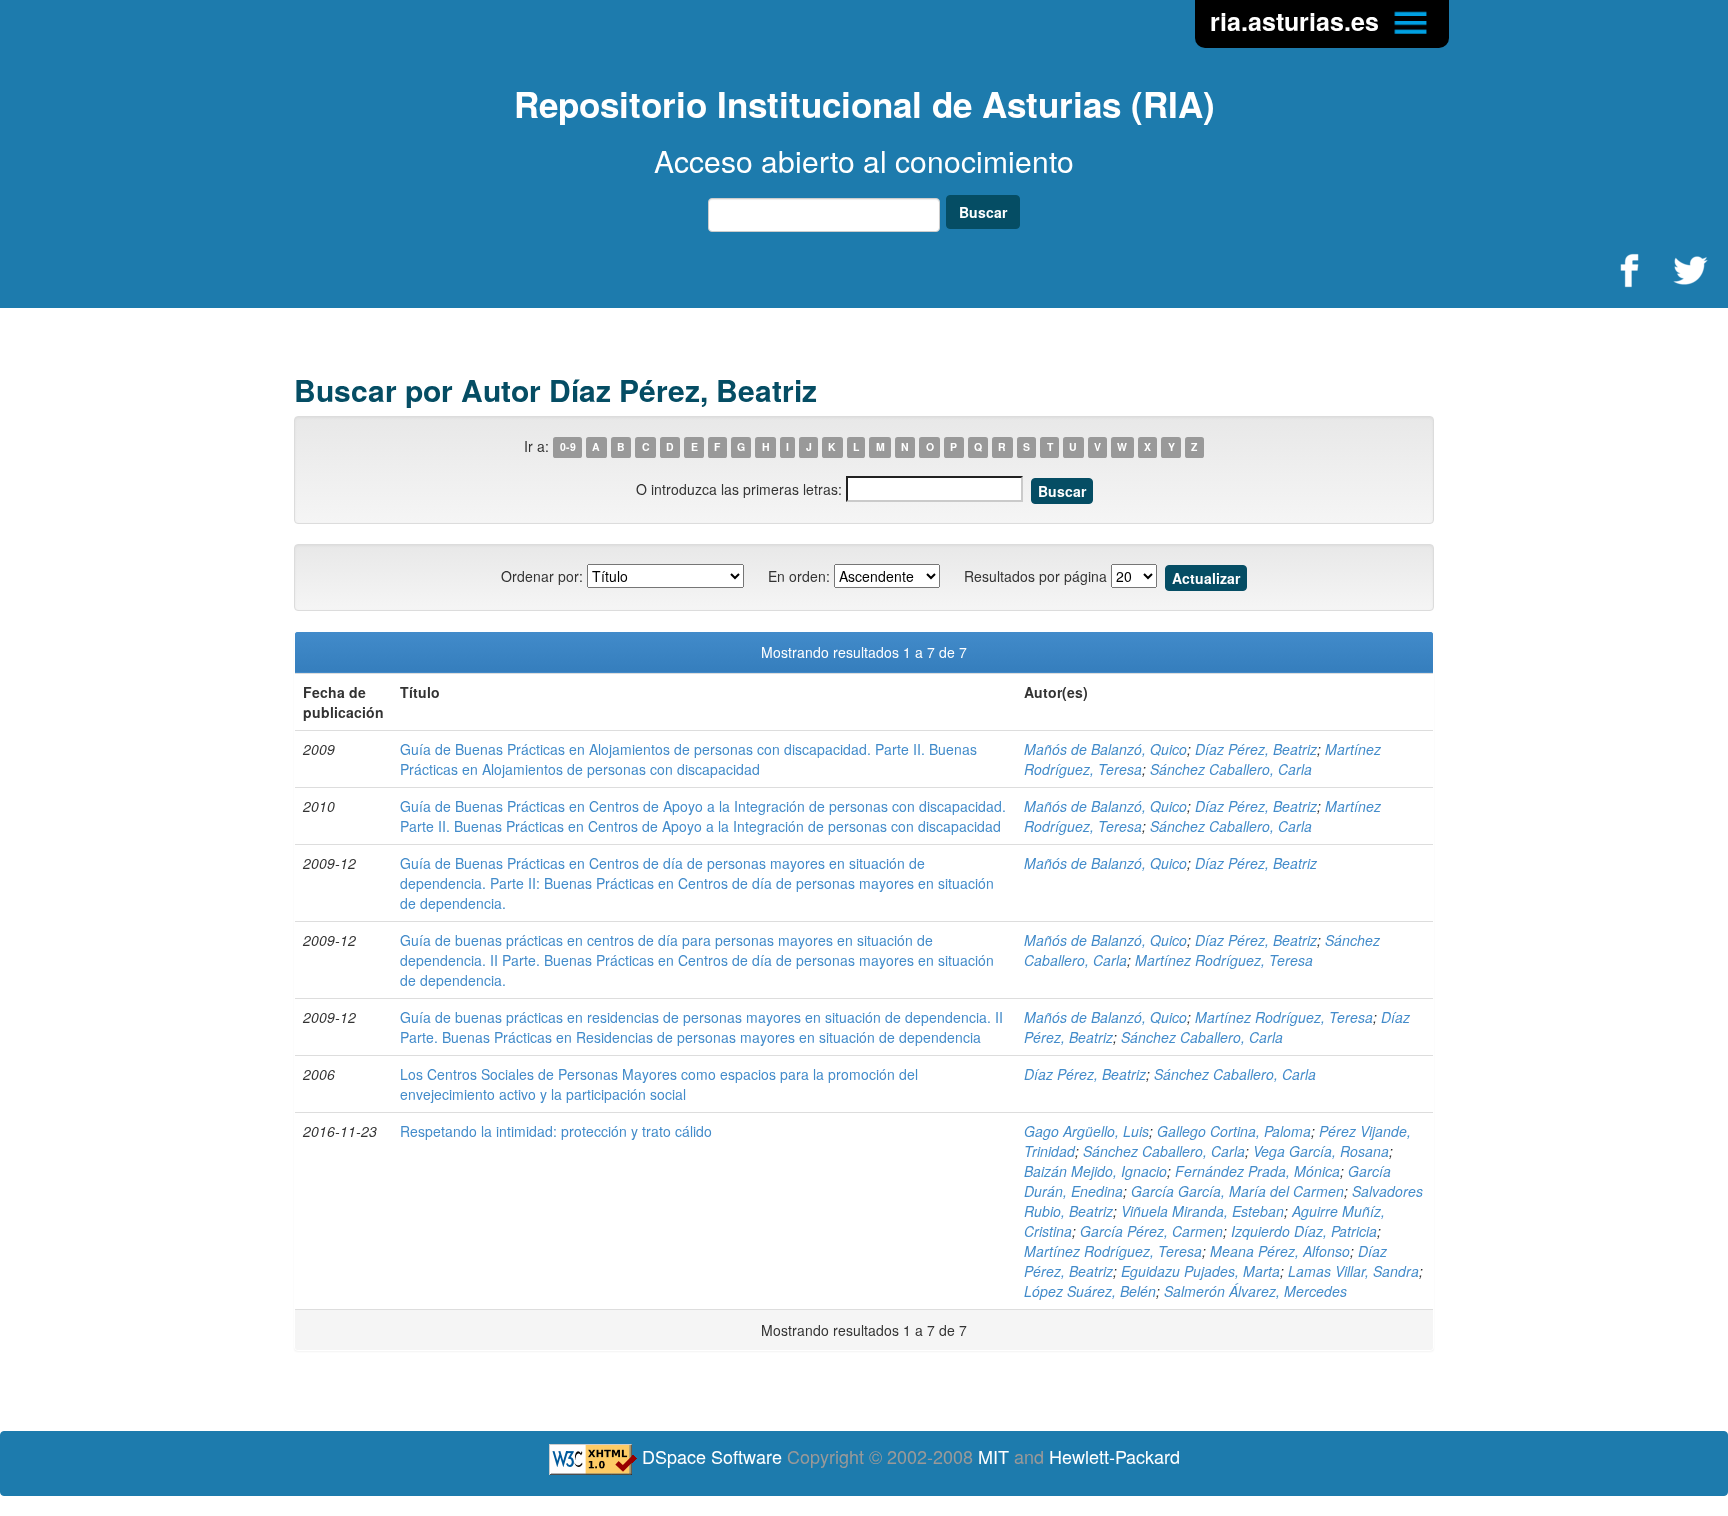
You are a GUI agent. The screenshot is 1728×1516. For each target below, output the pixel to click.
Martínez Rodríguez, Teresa (1224, 960)
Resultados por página (1035, 576)
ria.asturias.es (1298, 21)
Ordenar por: (542, 576)
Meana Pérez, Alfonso (1280, 1251)
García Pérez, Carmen (1151, 1231)
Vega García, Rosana (1321, 1151)
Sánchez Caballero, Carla (1231, 769)
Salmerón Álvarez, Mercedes (1255, 1291)
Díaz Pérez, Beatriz (1256, 749)
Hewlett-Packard (1114, 1456)
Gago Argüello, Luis (1086, 1131)
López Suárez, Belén (1090, 1291)
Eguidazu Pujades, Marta (1200, 1271)
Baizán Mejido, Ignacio (1095, 1171)
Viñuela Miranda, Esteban (1202, 1211)
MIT (993, 1456)
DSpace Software (712, 1456)
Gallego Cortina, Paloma (1234, 1131)
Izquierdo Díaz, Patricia (1304, 1231)
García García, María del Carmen (1237, 1191)
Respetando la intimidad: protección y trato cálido (556, 1131)
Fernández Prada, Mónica (1257, 1171)
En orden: (799, 576)
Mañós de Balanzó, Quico (1105, 749)
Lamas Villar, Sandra (1353, 1271)
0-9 (568, 447)
